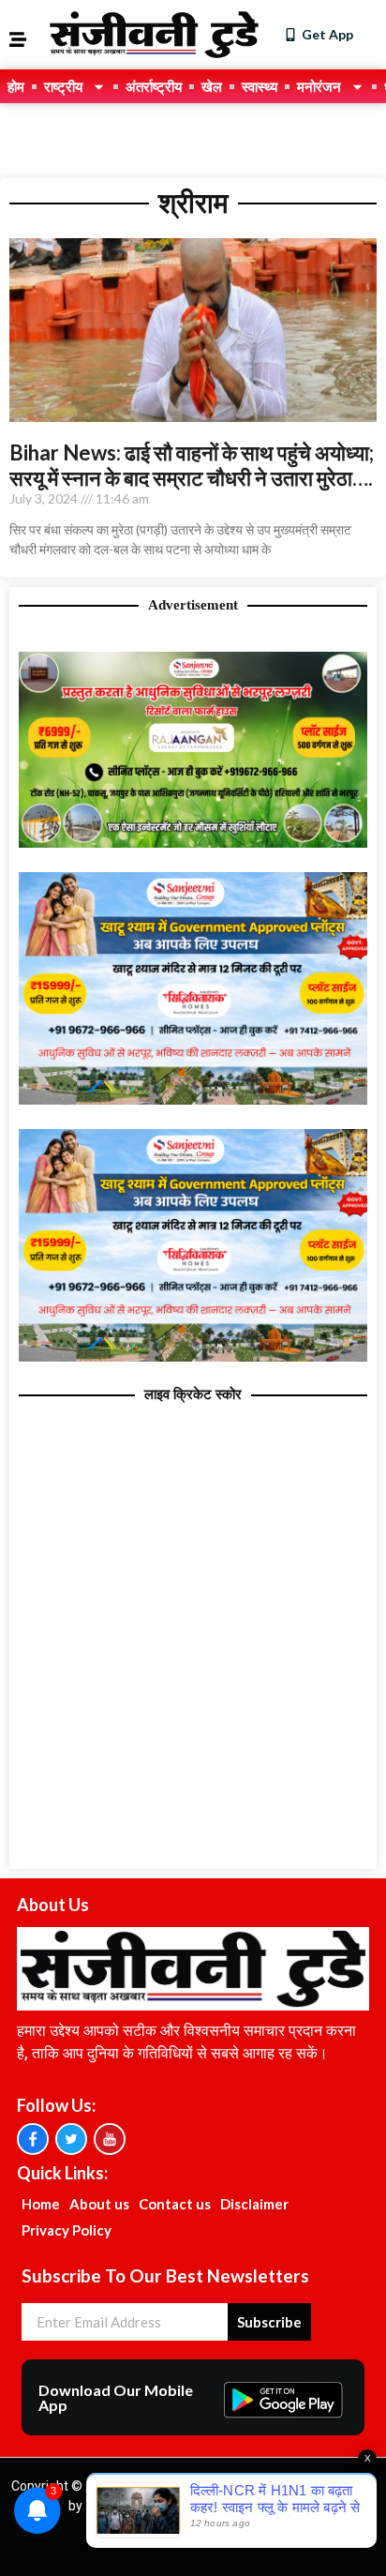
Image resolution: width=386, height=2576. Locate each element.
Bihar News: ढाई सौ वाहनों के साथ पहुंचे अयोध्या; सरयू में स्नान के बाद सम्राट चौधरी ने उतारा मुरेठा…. (192, 465)
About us (99, 2204)
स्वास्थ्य (260, 86)
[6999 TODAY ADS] (193, 842)
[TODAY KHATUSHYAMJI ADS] (193, 1099)
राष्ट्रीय (63, 86)
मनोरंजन (319, 86)
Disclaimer (254, 2204)
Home (41, 2204)
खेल (212, 86)
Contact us (175, 2204)
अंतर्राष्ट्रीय (154, 86)
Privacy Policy (67, 2230)
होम (16, 86)
